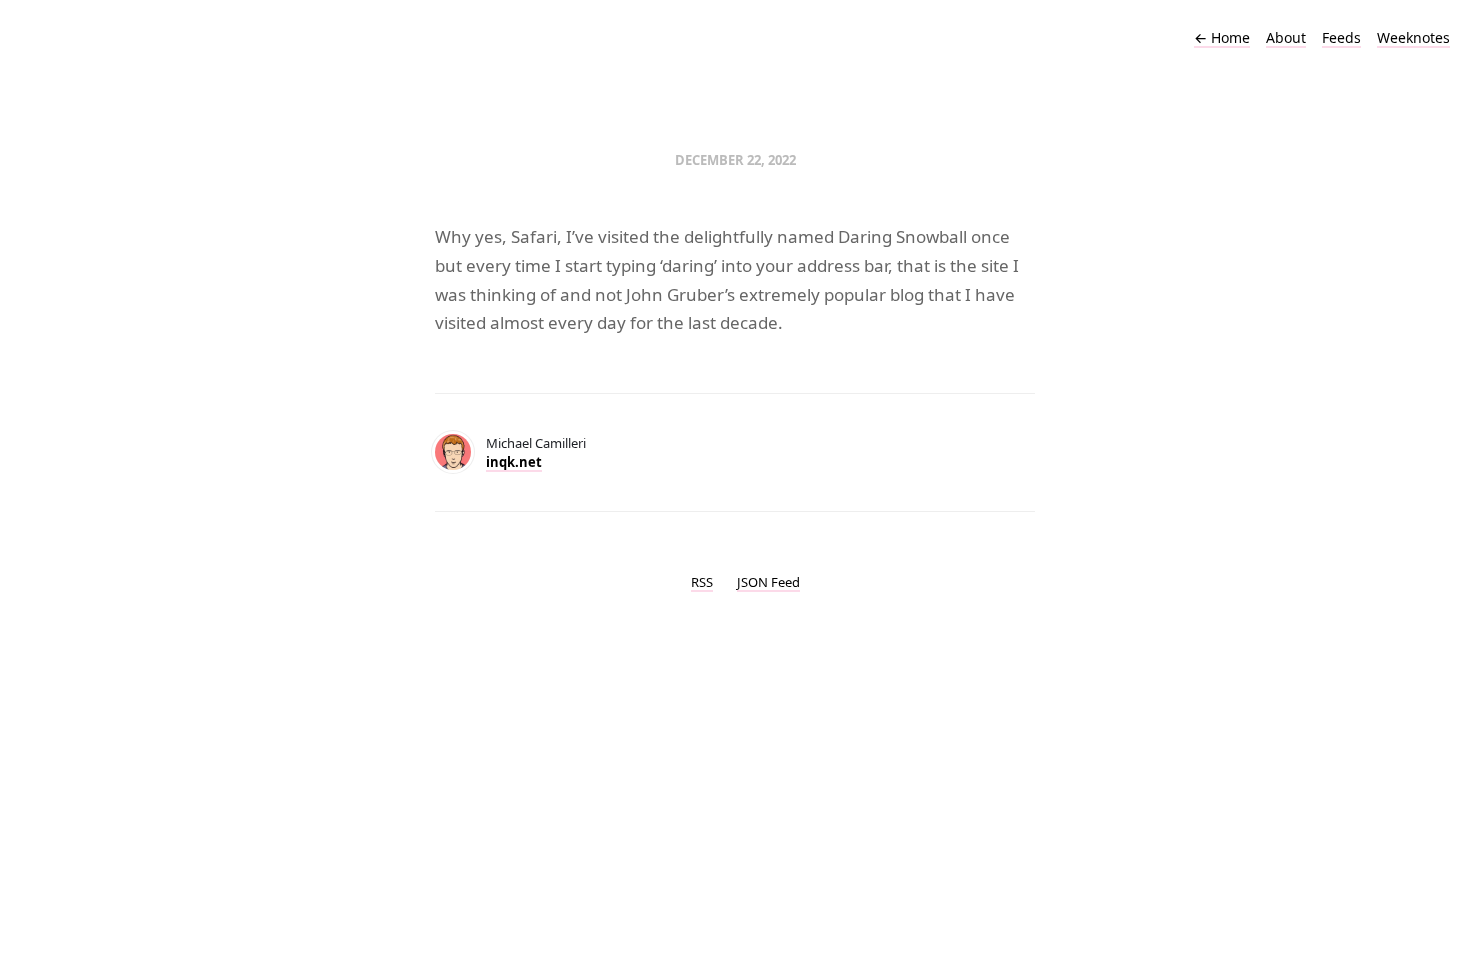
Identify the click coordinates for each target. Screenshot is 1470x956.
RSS (702, 582)
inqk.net (514, 462)
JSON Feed (768, 582)
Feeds (1341, 37)
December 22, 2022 (735, 160)
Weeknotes (1413, 37)
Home (1222, 37)
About (1286, 37)
